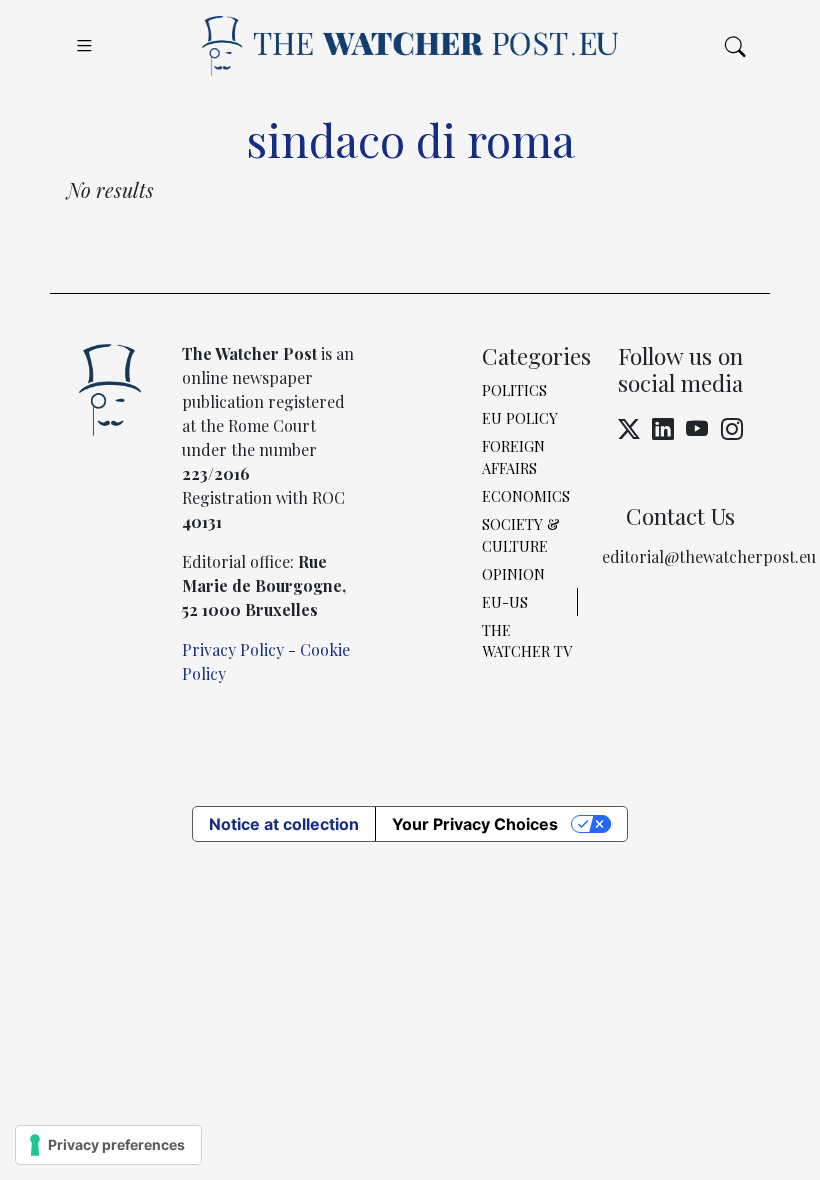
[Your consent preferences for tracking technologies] (108, 1145)
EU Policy (520, 418)
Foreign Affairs (513, 457)
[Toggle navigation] (84, 46)
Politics (514, 390)
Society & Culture (521, 535)
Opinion (513, 574)
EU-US (505, 602)
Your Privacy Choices (475, 824)
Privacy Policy (233, 649)
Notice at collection (284, 824)
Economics (526, 496)
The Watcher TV (527, 641)
